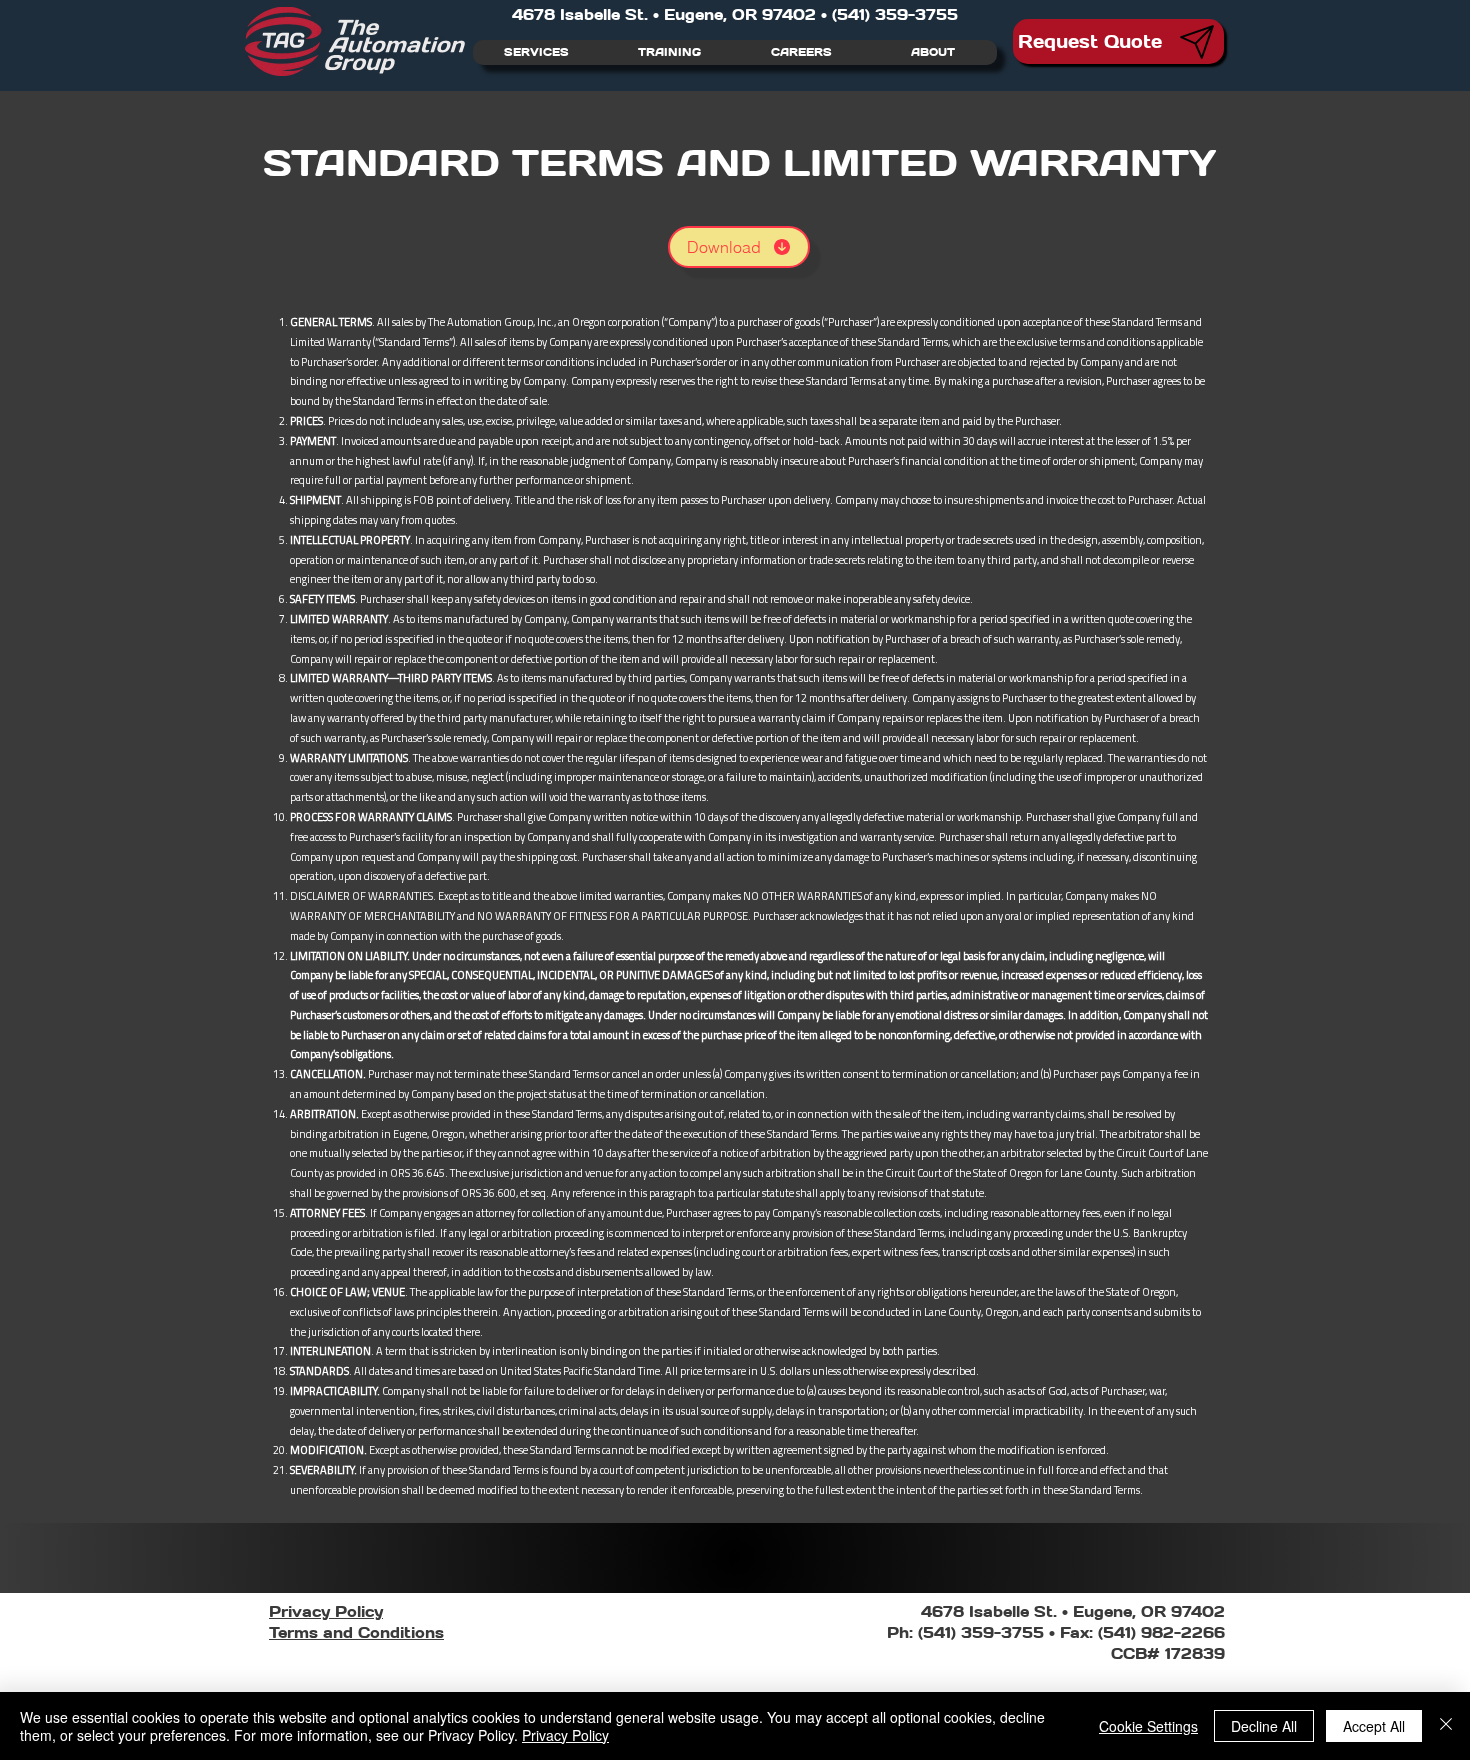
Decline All (1264, 1726)
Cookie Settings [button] (1148, 1726)
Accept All (1374, 1726)
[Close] (1446, 1726)
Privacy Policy (565, 1735)
